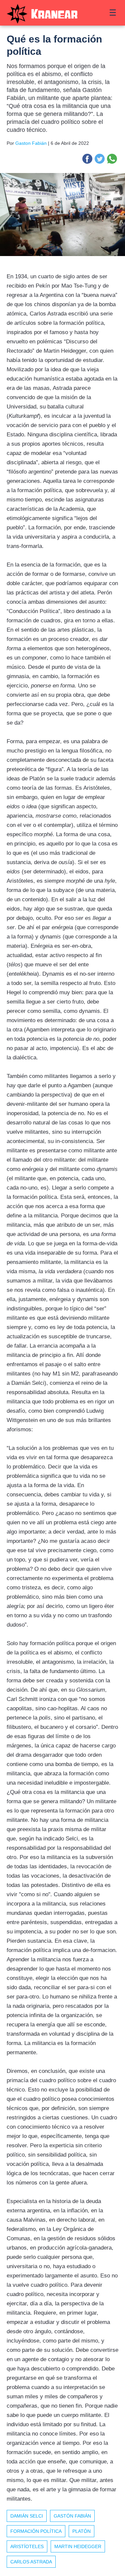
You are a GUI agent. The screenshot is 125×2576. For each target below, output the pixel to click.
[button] (87, 159)
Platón (81, 2531)
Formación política (36, 2531)
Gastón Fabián (72, 2516)
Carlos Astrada (31, 2562)
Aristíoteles (27, 2546)
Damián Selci (27, 2516)
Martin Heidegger (78, 2546)
